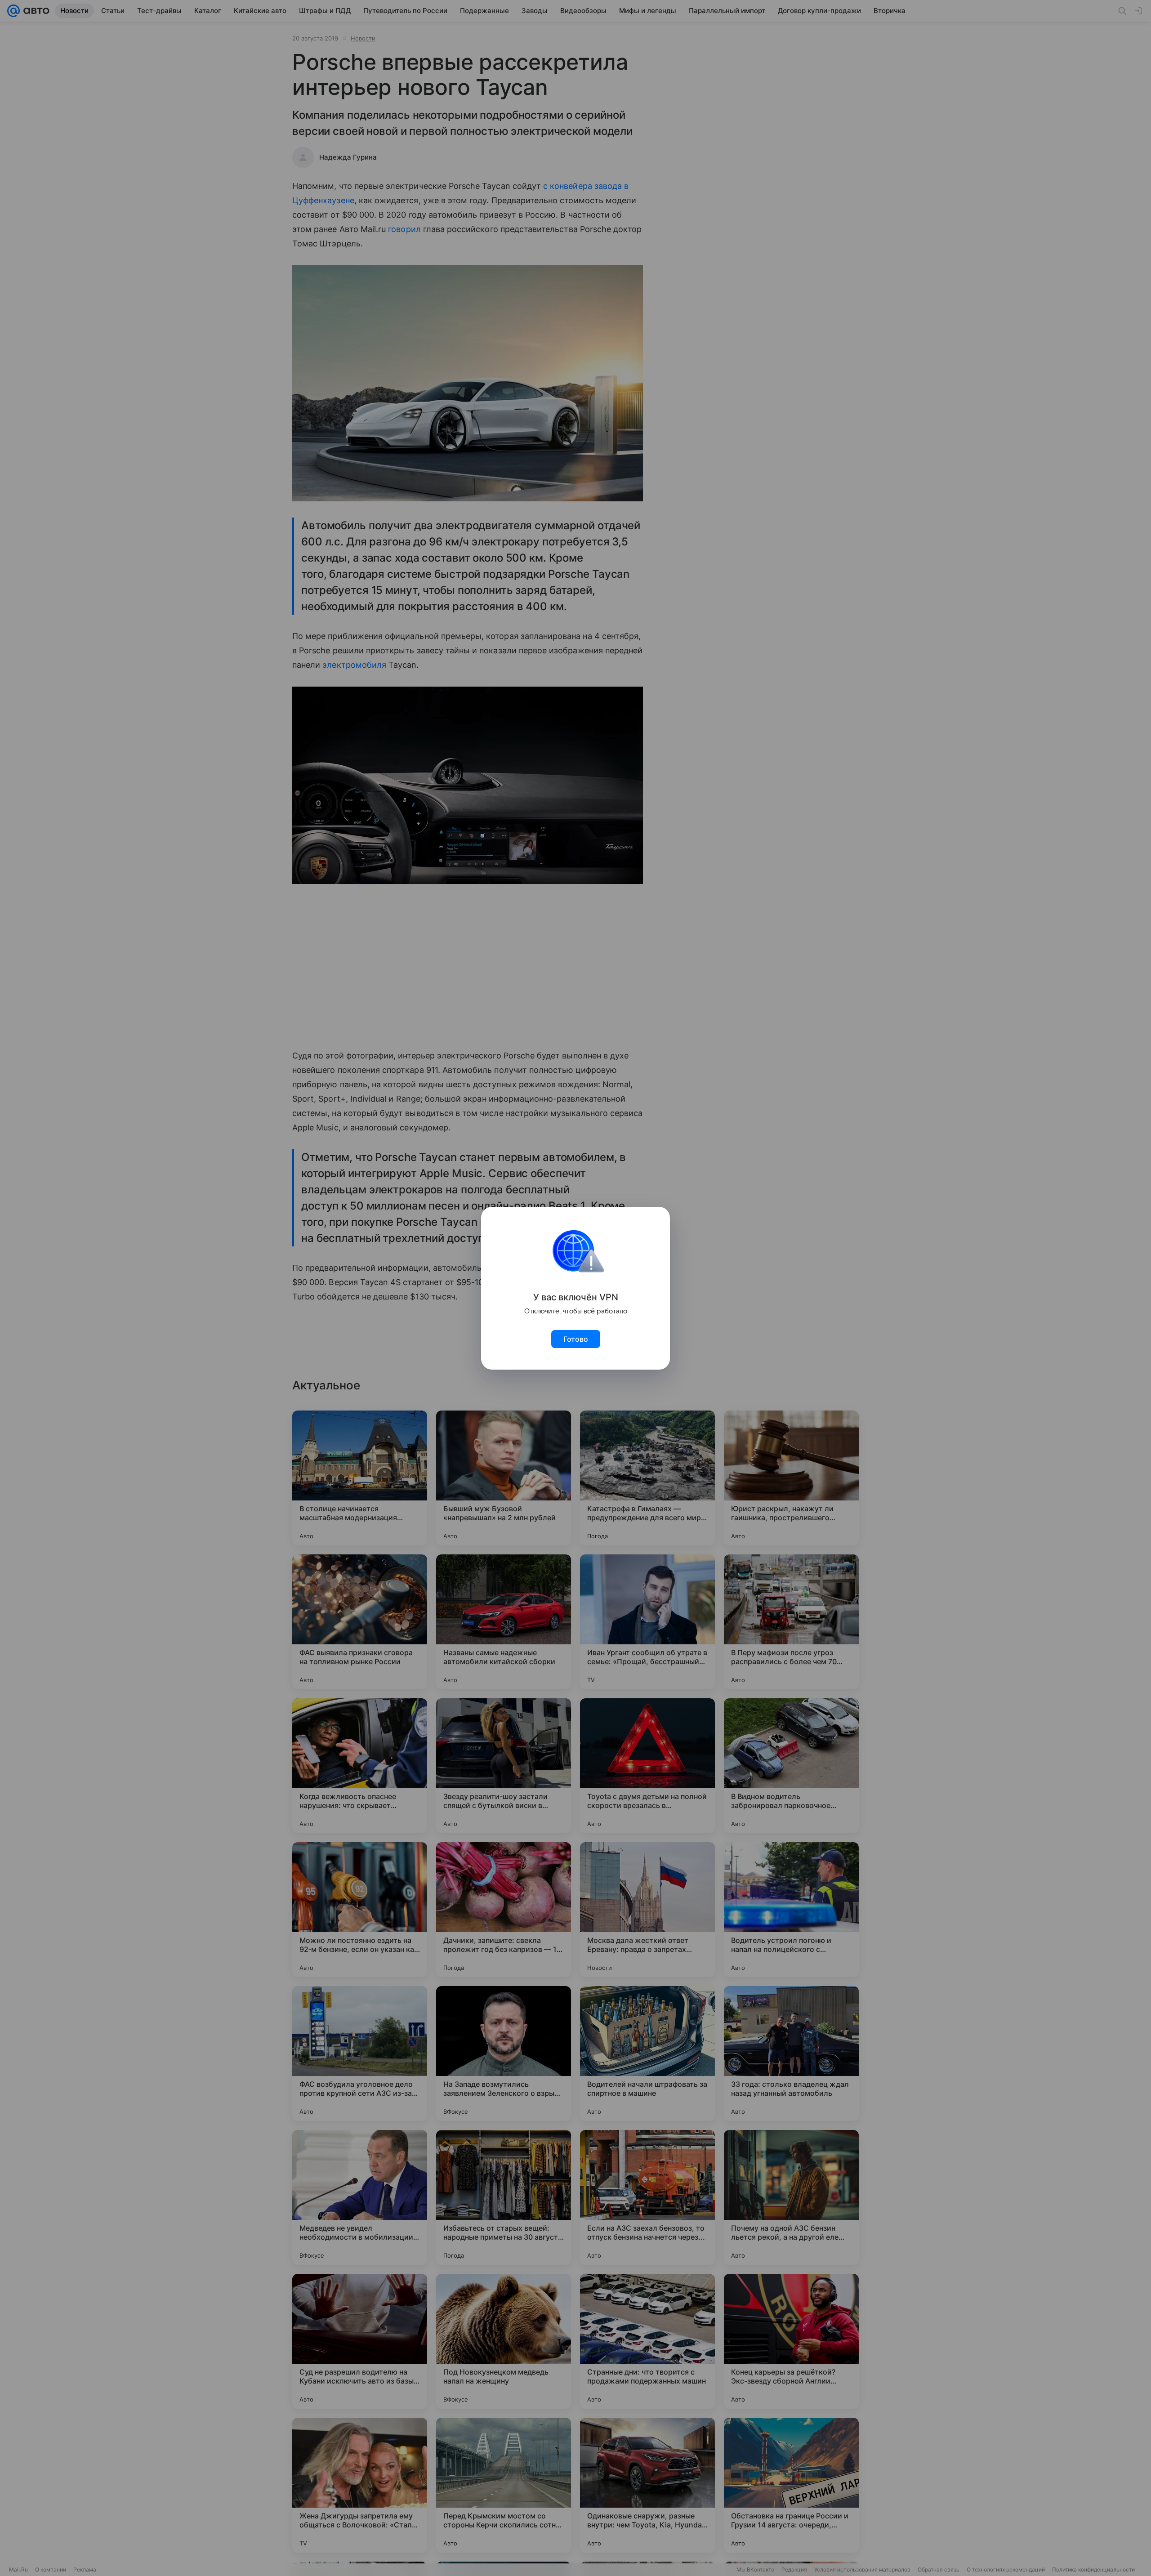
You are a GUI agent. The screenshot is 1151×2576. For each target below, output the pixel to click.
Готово (576, 1339)
